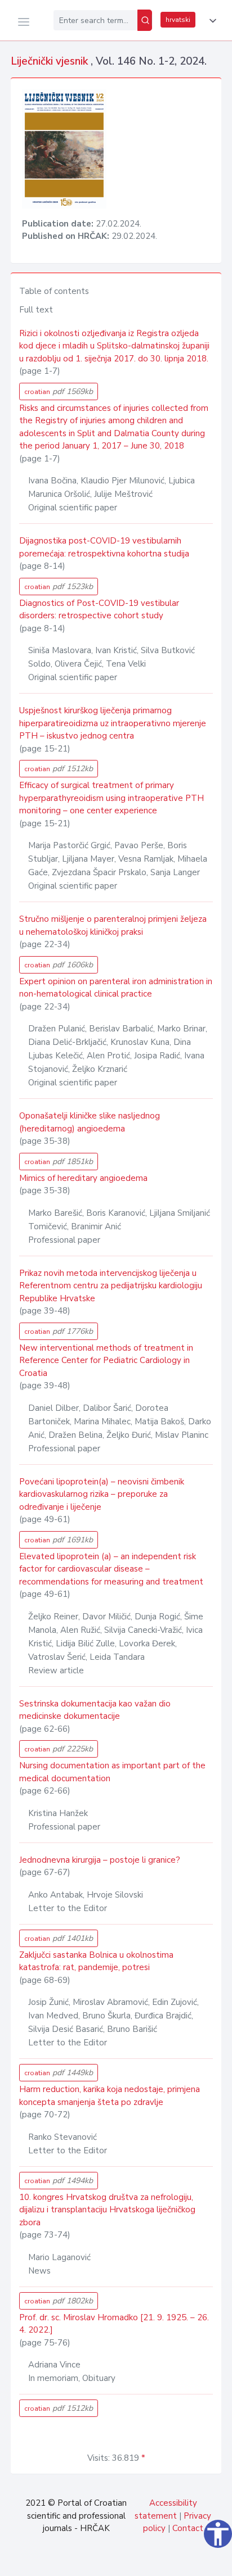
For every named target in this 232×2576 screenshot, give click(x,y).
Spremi (145, 2561)
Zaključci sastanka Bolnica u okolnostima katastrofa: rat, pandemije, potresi (96, 1961)
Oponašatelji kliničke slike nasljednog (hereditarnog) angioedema (90, 1122)
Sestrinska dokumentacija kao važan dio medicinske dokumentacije (95, 1710)
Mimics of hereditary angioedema (83, 1178)
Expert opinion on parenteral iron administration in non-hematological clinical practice (116, 988)
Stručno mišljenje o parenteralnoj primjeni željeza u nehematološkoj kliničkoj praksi (113, 925)
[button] (211, 21)
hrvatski (178, 20)
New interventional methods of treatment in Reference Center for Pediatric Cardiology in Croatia (106, 1361)
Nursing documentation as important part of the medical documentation (112, 1772)
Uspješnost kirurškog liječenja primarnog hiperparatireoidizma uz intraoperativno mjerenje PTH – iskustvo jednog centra (113, 723)
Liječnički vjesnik (51, 61)
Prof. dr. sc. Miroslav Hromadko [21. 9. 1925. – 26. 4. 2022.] (114, 2324)
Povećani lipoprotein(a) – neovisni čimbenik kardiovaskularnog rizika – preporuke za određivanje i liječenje (102, 1494)
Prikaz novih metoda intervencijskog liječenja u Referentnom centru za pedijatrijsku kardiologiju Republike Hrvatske (111, 1286)
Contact (188, 2528)
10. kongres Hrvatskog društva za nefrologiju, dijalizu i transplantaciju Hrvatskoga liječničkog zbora (107, 2210)
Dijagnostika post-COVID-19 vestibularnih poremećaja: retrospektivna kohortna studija (104, 547)
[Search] (145, 20)
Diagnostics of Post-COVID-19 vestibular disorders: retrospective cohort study (99, 610)
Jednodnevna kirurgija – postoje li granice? (100, 1860)
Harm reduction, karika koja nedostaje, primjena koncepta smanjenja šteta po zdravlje (110, 2096)
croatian (59, 391)
